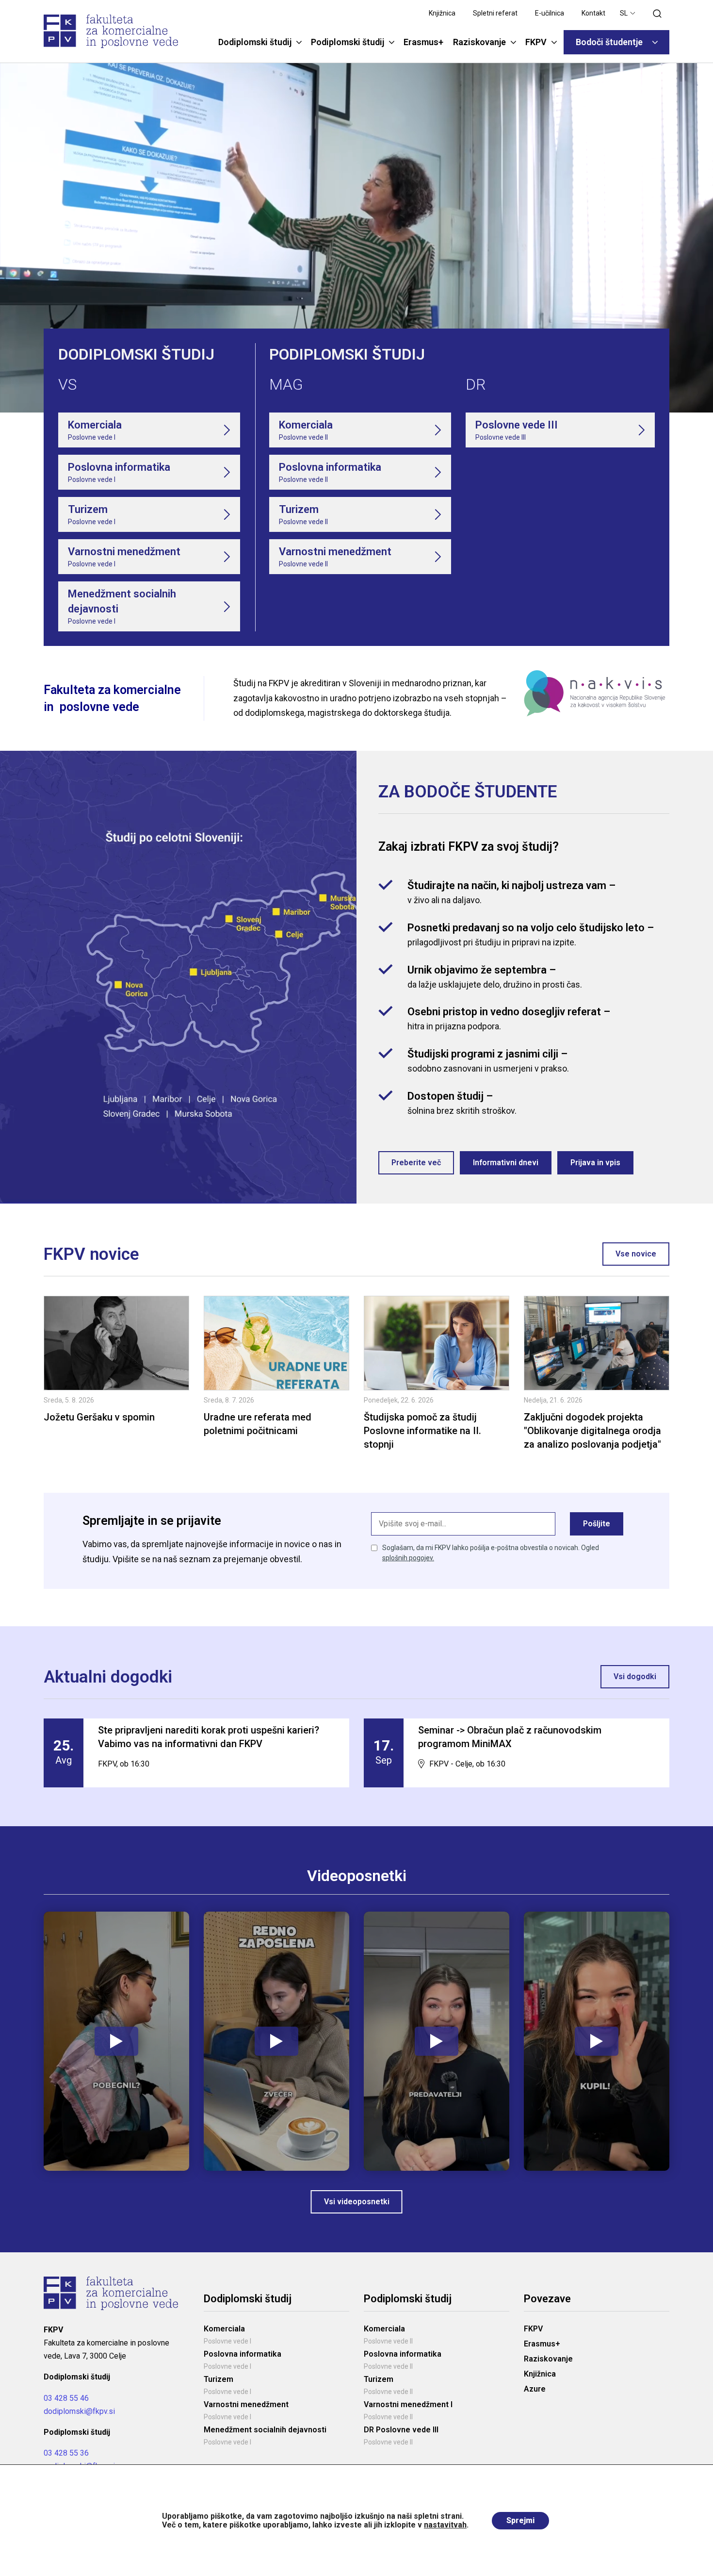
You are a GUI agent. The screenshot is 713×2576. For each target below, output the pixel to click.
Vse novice (636, 1254)
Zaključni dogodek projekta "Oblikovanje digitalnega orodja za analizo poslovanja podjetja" (592, 1431)
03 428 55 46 (66, 2398)
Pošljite (597, 1524)
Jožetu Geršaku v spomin (99, 1417)
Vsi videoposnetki (357, 2202)
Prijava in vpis (595, 1163)
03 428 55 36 (66, 2453)
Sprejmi (520, 2520)
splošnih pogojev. (408, 1558)
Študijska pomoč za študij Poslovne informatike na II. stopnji (422, 1431)
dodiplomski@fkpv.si (79, 2411)
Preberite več (416, 1163)
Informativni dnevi (506, 1163)
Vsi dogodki (635, 1676)
